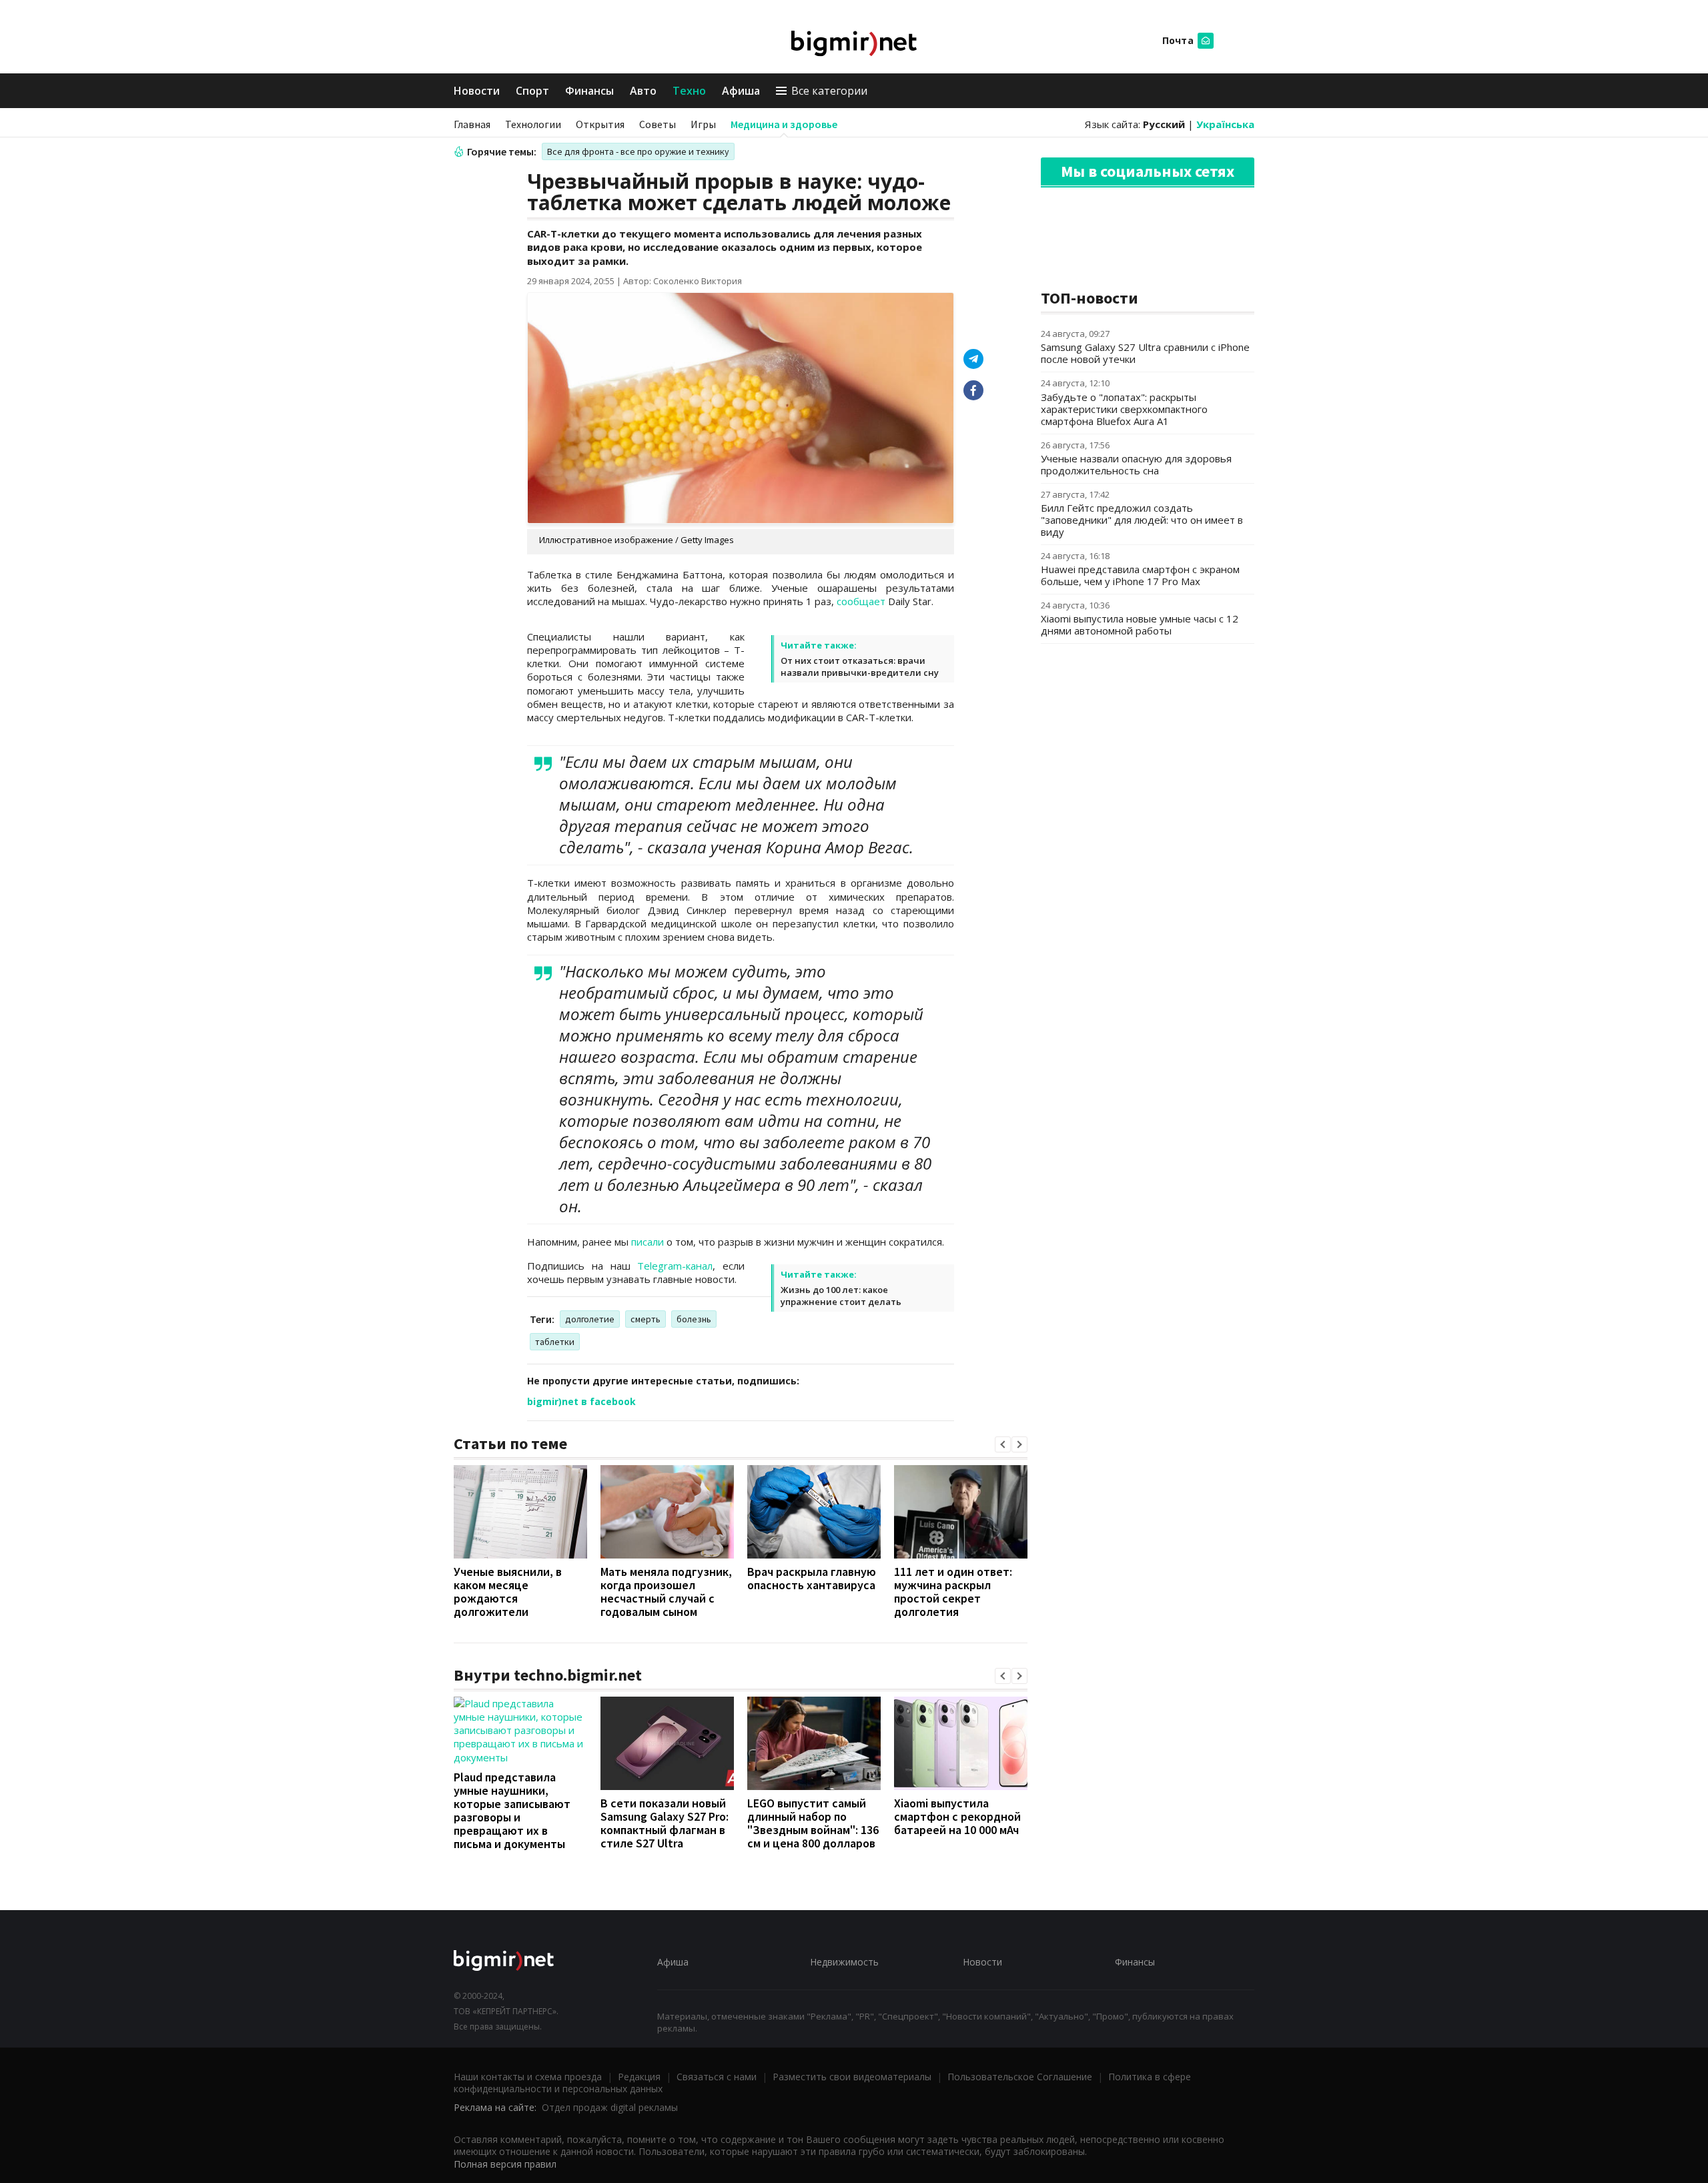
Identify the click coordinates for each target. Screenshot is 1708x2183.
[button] (1003, 1444)
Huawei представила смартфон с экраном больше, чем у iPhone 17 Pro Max (1140, 575)
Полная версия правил (505, 2164)
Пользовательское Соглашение (1020, 2077)
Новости (477, 91)
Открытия (600, 124)
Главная (472, 124)
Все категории (829, 91)
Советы (658, 124)
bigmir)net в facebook (581, 1401)
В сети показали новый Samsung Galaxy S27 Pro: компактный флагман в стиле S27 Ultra (665, 1823)
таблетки (555, 1342)
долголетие (590, 1319)
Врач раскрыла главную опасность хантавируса (812, 1578)
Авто (643, 91)
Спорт (532, 91)
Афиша (741, 91)
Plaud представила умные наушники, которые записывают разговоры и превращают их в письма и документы (512, 1810)
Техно (689, 91)
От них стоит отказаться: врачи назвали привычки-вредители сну (860, 667)
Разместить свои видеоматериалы (852, 2077)
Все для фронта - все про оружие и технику (638, 151)
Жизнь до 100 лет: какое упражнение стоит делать (841, 1296)
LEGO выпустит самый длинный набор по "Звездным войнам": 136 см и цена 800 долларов (813, 1823)
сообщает (861, 601)
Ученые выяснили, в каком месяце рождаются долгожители (508, 1592)
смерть (646, 1319)
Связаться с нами (717, 2077)
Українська (1225, 124)
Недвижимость (844, 1962)
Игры (703, 124)
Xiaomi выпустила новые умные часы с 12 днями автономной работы (1140, 624)
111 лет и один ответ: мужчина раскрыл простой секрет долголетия (953, 1592)
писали (648, 1242)
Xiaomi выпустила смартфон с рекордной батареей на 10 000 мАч (957, 1816)
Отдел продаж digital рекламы (610, 2107)
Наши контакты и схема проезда (528, 2077)
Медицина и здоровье (784, 124)
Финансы (589, 91)
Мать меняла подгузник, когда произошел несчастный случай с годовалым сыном (666, 1592)
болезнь (694, 1319)
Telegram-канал (675, 1266)
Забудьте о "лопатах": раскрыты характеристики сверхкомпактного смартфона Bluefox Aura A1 (1124, 409)
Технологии (533, 124)
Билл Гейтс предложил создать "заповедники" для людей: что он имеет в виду (1142, 520)
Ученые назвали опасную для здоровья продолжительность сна (1136, 464)
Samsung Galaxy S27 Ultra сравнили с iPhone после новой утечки (1145, 353)
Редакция (639, 2077)
